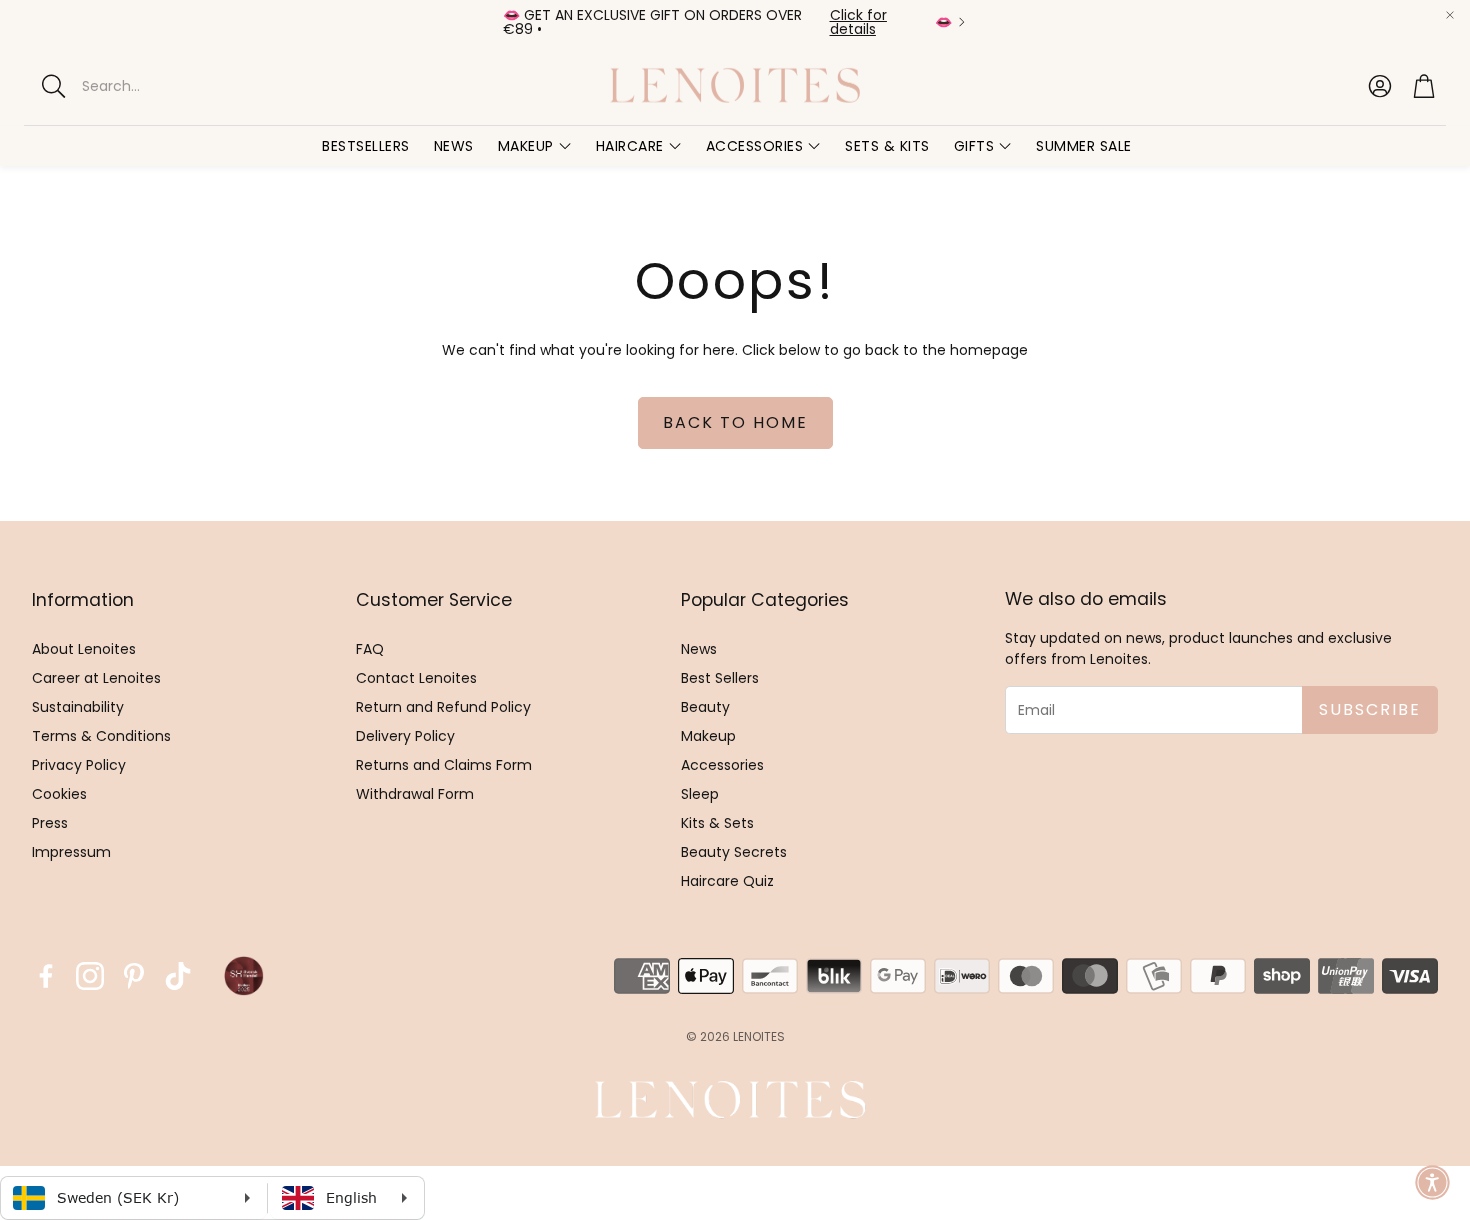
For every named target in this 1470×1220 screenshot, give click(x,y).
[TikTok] (178, 976)
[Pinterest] (134, 976)
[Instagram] (90, 976)
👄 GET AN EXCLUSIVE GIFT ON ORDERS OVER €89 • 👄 (727, 22)
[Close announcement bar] (1450, 15)
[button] (199, 86)
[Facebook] (46, 976)
